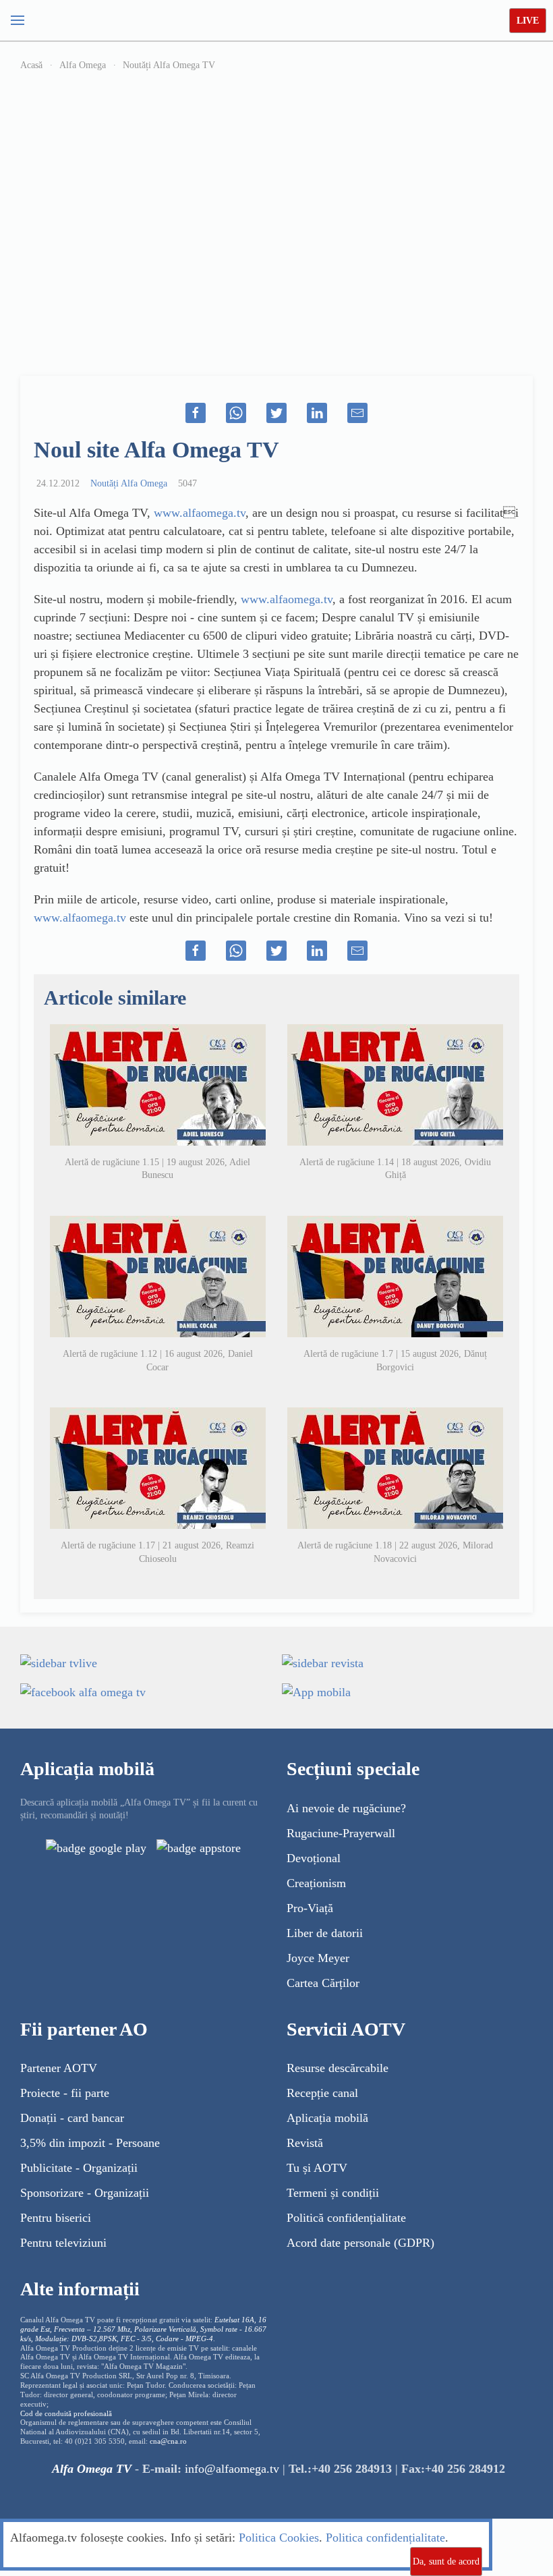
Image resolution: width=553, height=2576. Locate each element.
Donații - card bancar (72, 2118)
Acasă (31, 65)
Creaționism (316, 1883)
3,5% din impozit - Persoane (90, 2143)
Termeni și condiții (333, 2193)
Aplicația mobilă (327, 2118)
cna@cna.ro (168, 2441)
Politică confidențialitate (346, 2218)
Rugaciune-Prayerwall (341, 1833)
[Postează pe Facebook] (196, 413)
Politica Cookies (279, 2538)
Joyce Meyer (318, 1958)
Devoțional (314, 1858)
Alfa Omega (83, 65)
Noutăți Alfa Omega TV (169, 65)
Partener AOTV (59, 2068)
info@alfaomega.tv (232, 2469)
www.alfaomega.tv (200, 513)
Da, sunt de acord (446, 2561)
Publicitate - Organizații (79, 2168)
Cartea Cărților (323, 1983)
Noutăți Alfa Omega (129, 483)
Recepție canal (322, 2093)
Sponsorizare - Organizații (85, 2193)
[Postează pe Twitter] (276, 413)
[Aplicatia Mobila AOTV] (199, 1847)
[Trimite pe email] (357, 413)
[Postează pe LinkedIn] (317, 413)
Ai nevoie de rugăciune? (346, 1808)
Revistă (305, 2143)
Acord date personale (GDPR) (360, 2243)
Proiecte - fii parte (65, 2093)
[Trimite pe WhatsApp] (236, 413)
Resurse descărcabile (338, 2068)
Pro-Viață (310, 1908)
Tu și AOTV (317, 2168)
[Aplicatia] (96, 1847)
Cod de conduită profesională (66, 2414)
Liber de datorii (325, 1933)
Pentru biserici (56, 2218)
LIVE (528, 21)
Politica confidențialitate (385, 2538)
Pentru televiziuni (63, 2243)
